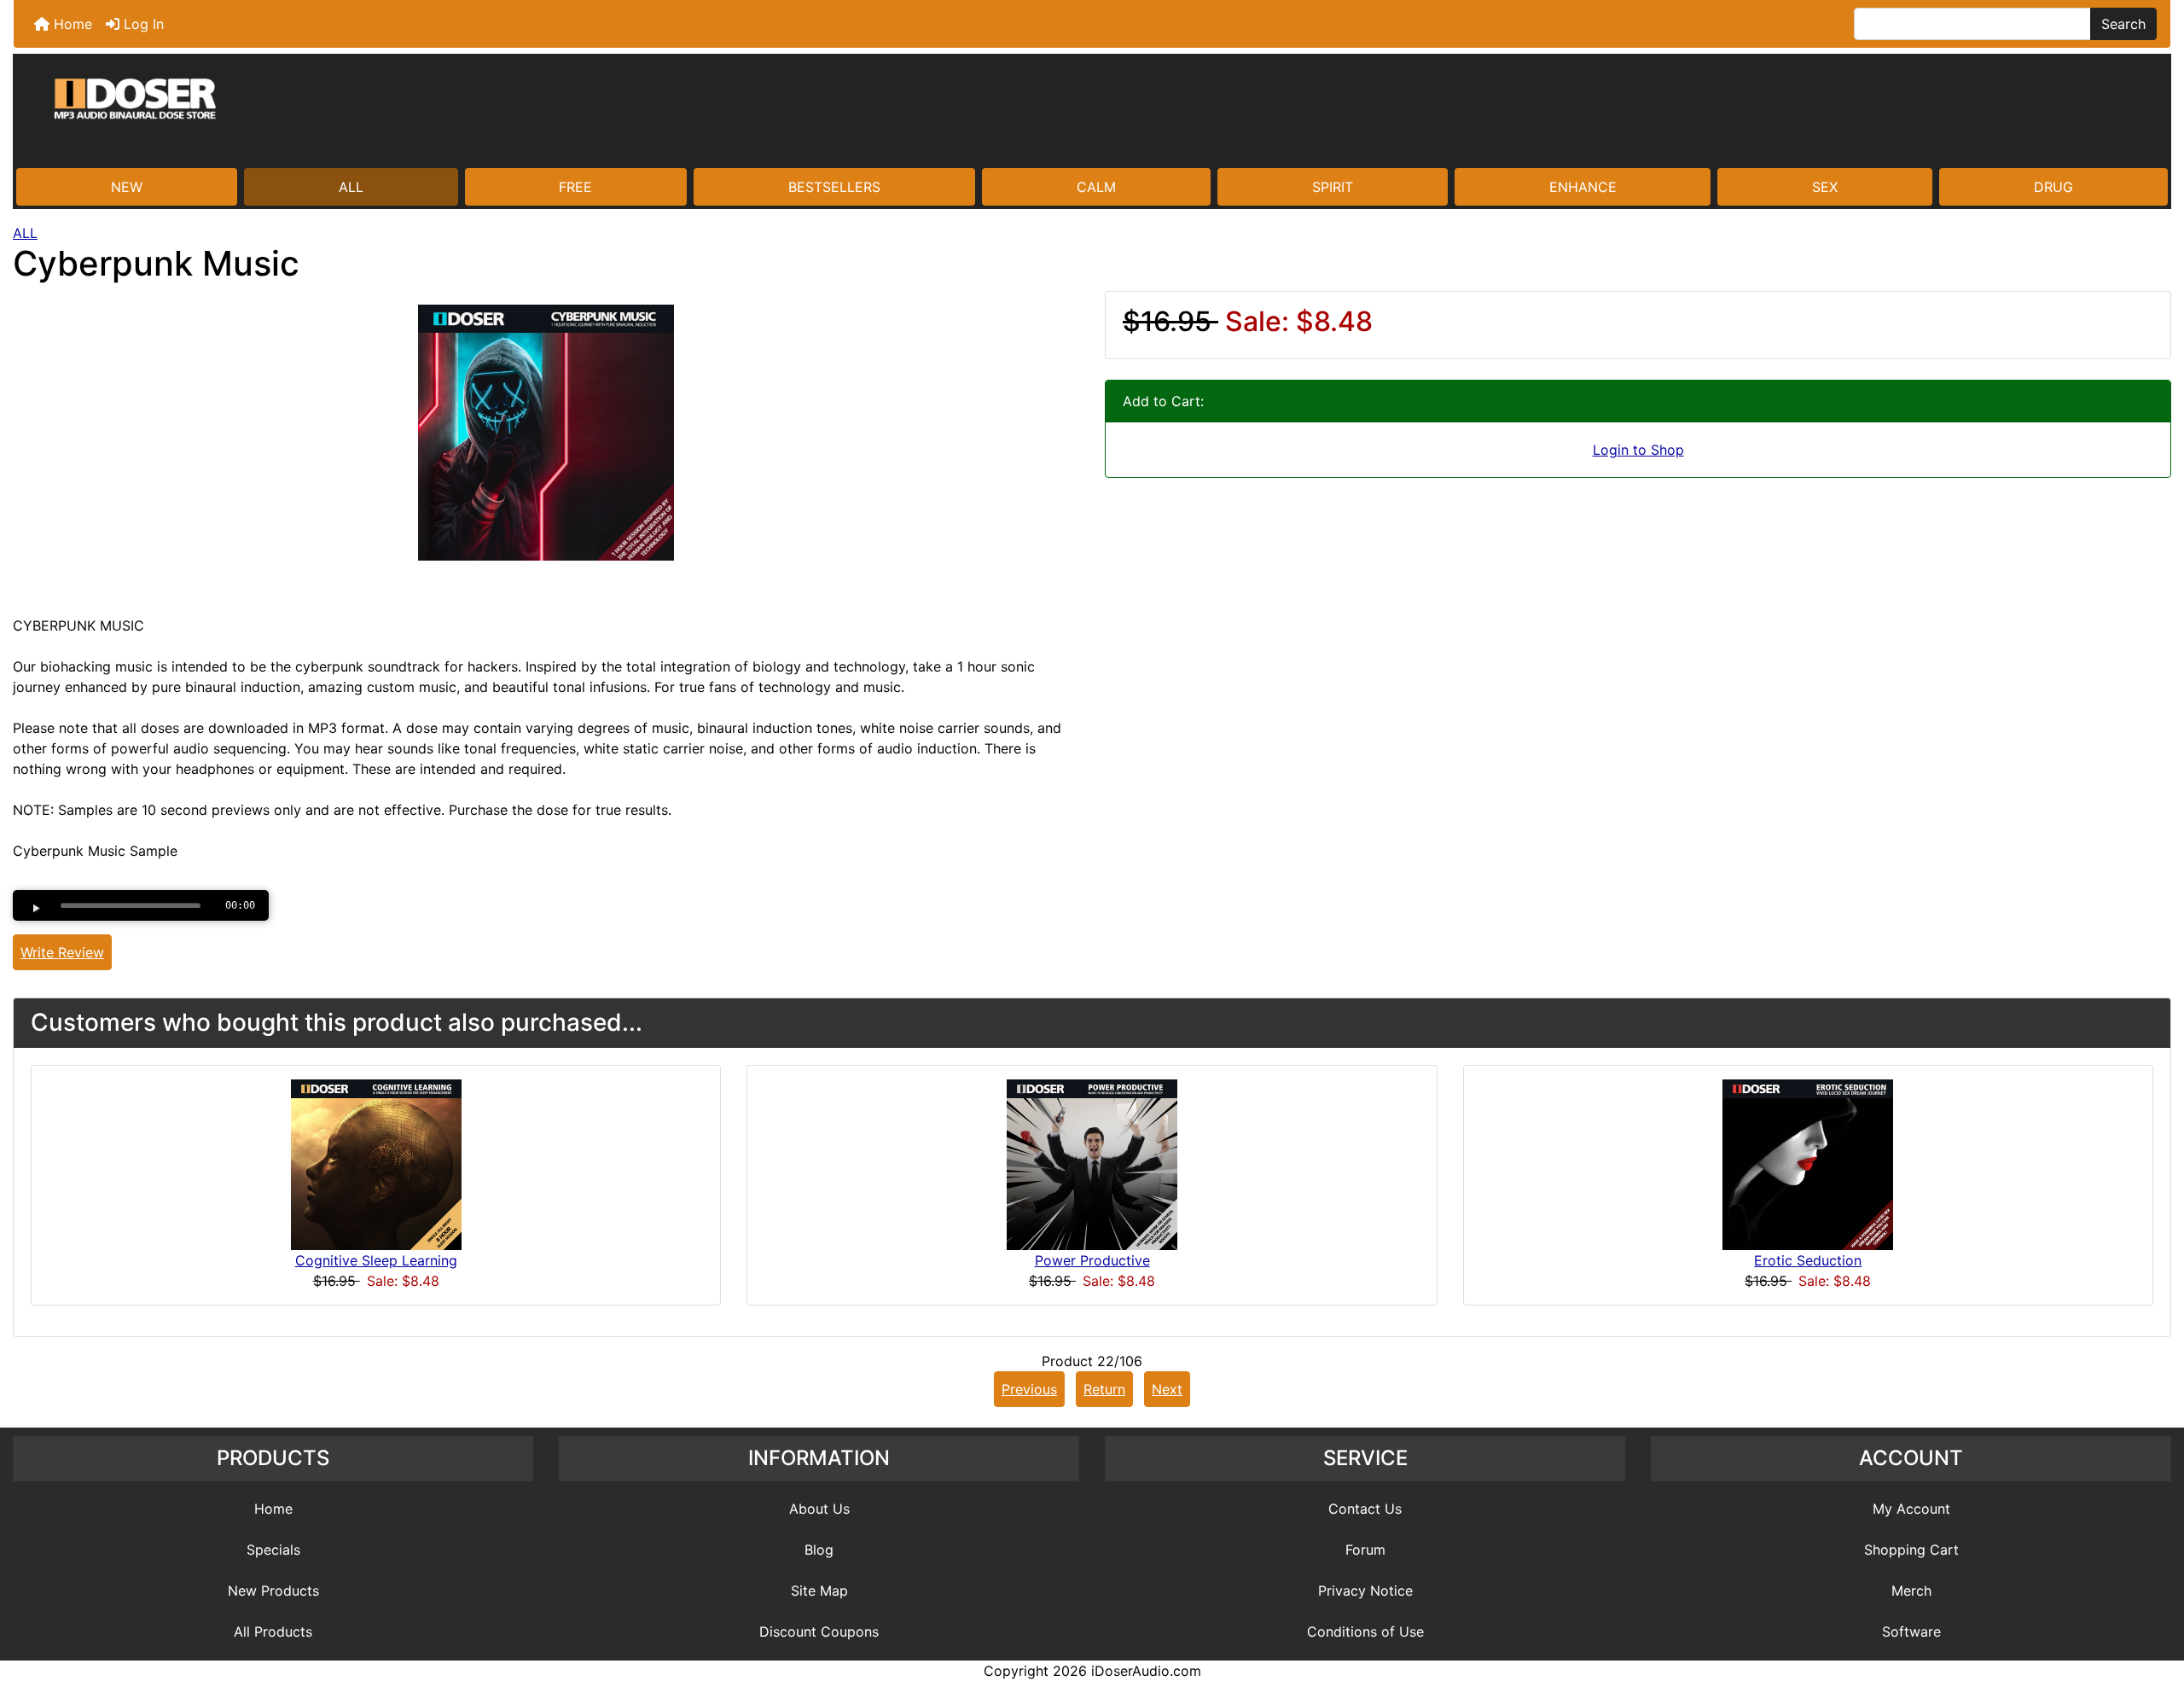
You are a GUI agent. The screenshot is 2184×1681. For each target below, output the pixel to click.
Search (2123, 24)
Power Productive (1092, 1260)
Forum (1365, 1550)
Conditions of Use (1365, 1632)
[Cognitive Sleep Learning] (376, 1164)
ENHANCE (1583, 187)
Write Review (62, 952)
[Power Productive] (1092, 1164)
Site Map (819, 1591)
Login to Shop (1638, 450)
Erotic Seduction (1808, 1260)
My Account (1911, 1509)
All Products (273, 1632)
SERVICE (1365, 1458)
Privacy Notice (1365, 1591)
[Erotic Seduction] (1808, 1164)
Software (1911, 1632)
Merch (1911, 1591)
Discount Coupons (819, 1632)
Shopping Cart (1911, 1550)
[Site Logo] (1092, 113)
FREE (575, 187)
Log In (142, 24)
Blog (819, 1550)
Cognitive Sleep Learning (376, 1260)
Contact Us (1365, 1509)
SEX (1825, 187)
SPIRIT (1333, 187)
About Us (819, 1509)
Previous (1029, 1389)
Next (1167, 1389)
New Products (273, 1591)
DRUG (2053, 187)
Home (71, 24)
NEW (127, 187)
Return (1104, 1389)
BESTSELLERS (834, 187)
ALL (351, 187)
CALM (1096, 187)
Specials (273, 1550)
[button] (2152, 1597)
